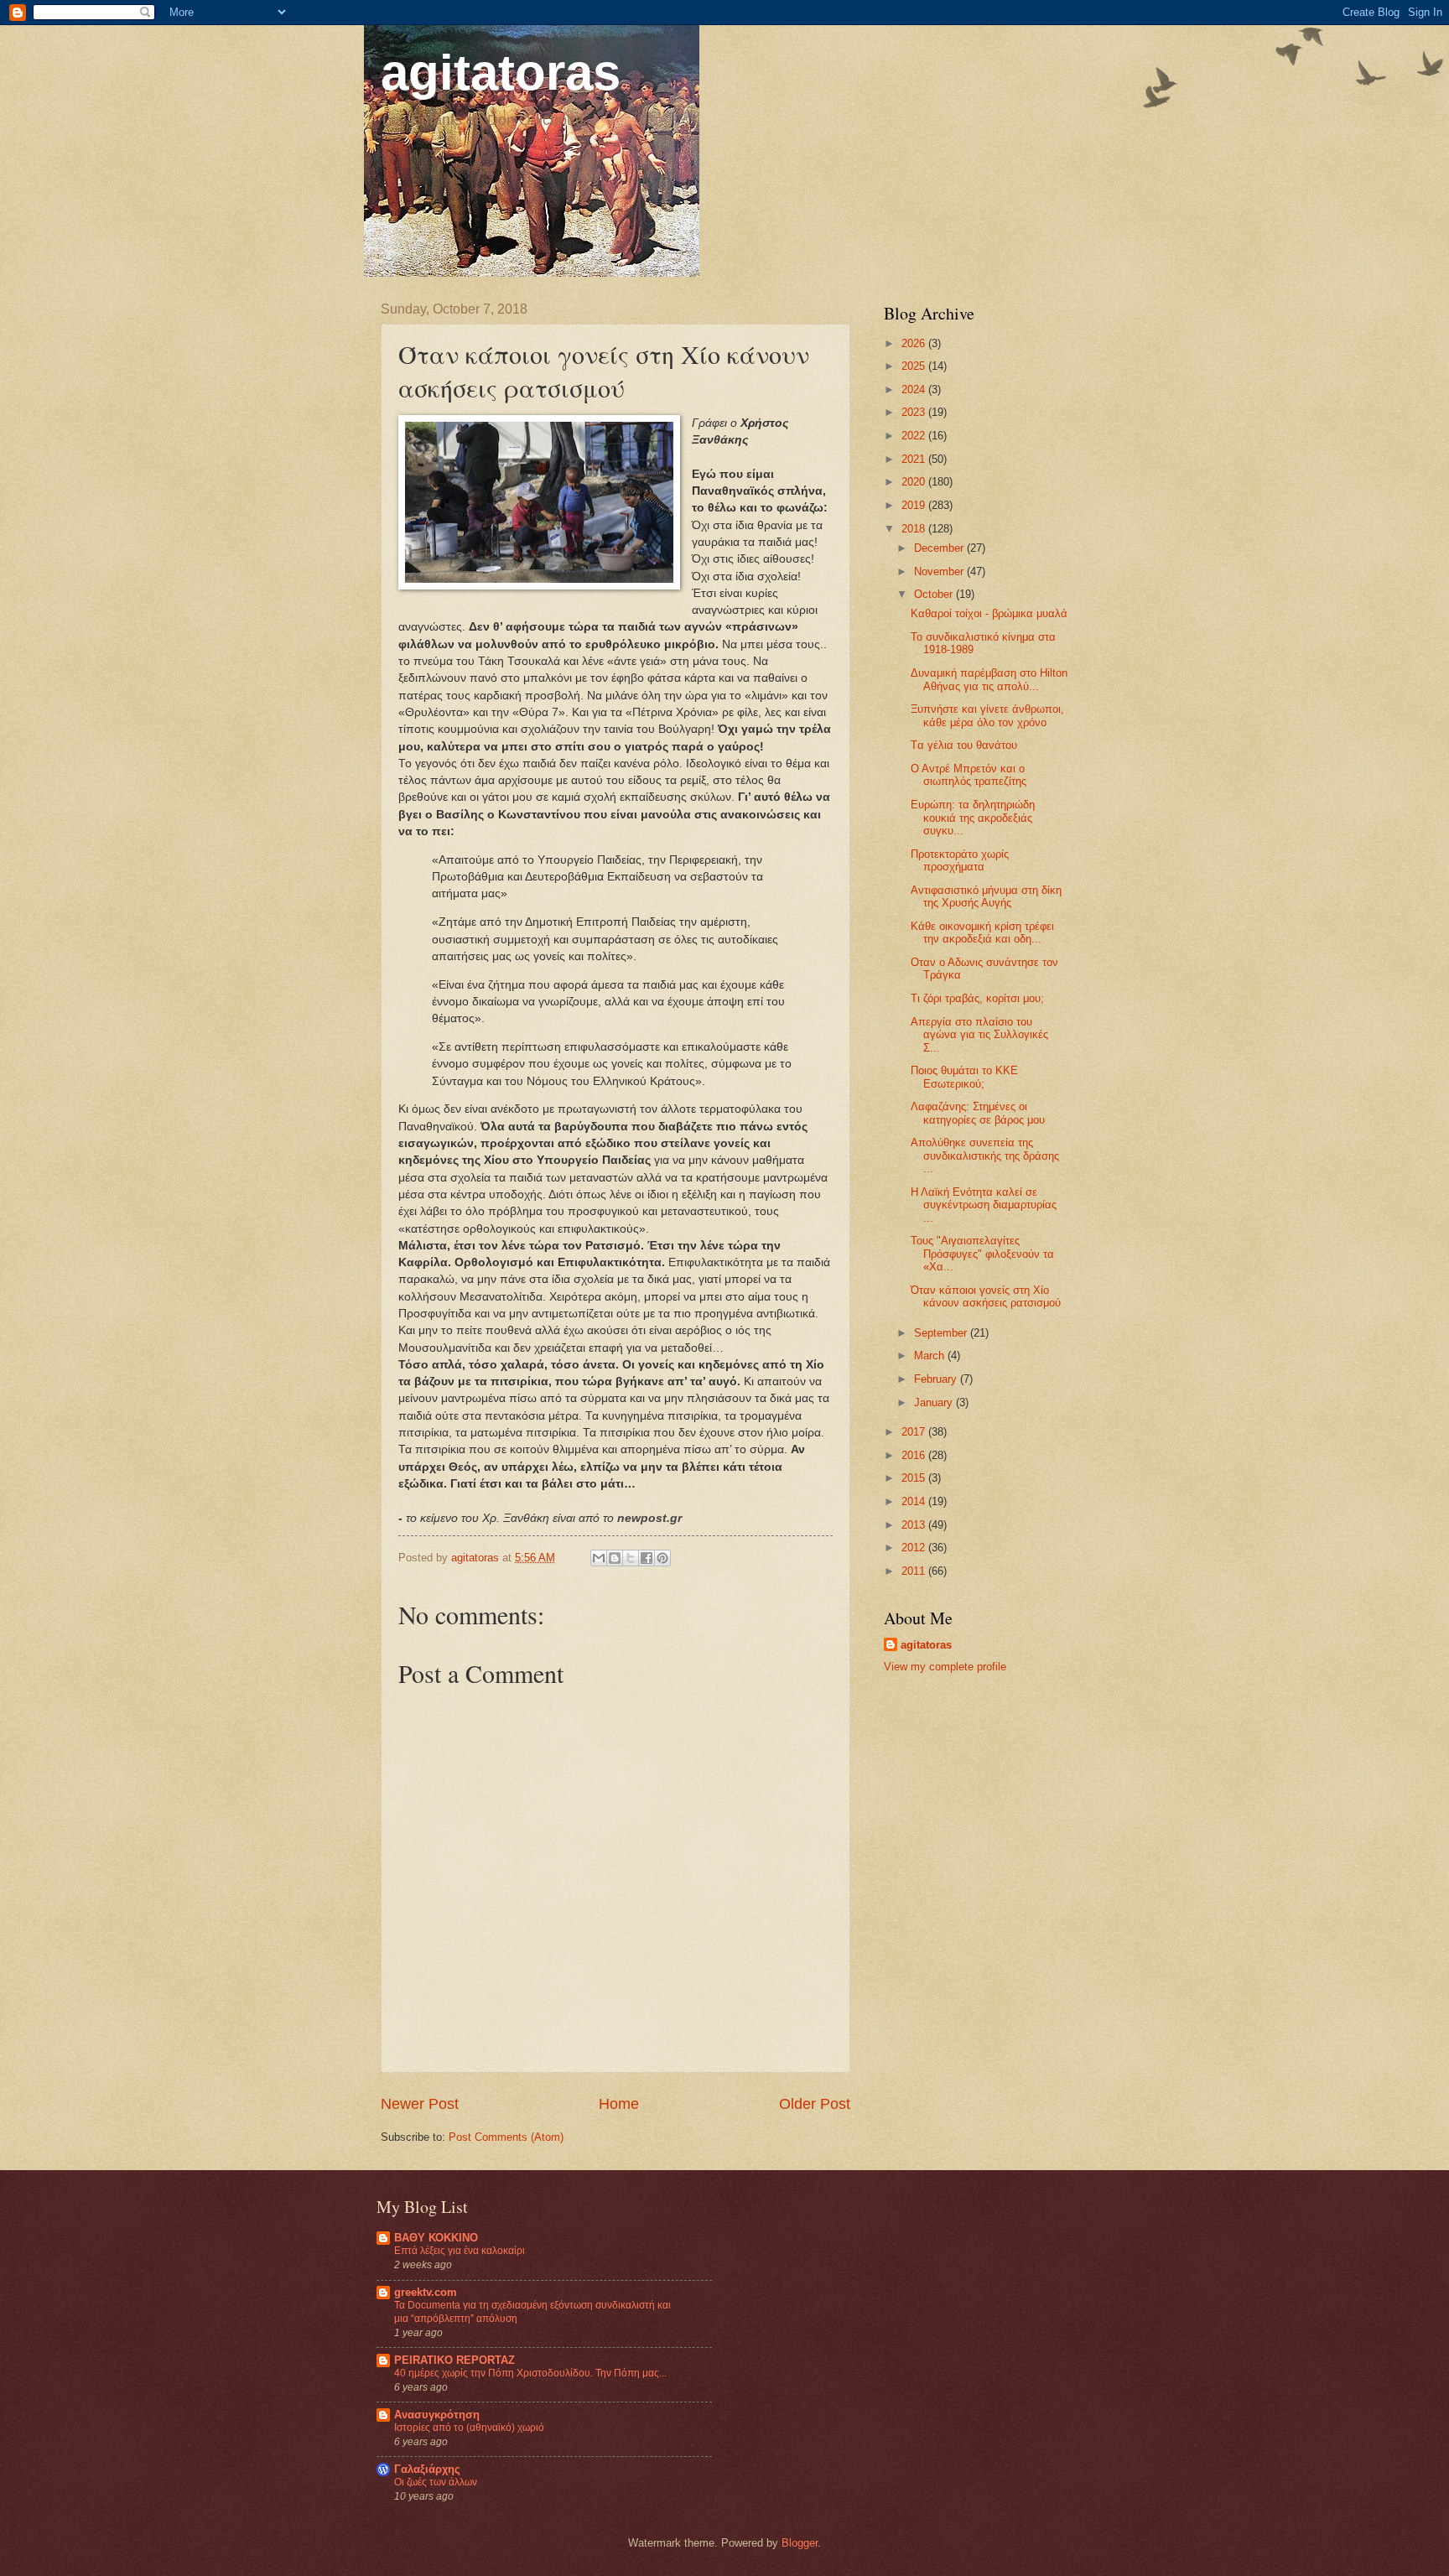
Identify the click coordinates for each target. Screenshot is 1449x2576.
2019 (915, 505)
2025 (915, 366)
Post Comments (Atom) (506, 2137)
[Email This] (599, 1558)
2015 (915, 1478)
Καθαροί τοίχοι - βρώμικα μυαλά (989, 613)
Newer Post (420, 2104)
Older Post (815, 2104)
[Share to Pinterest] (662, 1558)
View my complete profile (945, 1667)
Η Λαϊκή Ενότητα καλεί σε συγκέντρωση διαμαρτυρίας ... (984, 1205)
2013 (915, 1525)
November (940, 571)
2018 (915, 529)
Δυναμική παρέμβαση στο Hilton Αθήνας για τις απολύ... (989, 679)
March (931, 1356)
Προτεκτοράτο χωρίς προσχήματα (960, 860)
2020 (915, 482)
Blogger (800, 2543)
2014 (915, 1501)
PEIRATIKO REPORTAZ (454, 2360)
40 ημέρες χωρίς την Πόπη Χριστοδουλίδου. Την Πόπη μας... (530, 2373)
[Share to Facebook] (647, 1558)
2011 (915, 1571)
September (942, 1333)
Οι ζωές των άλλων (436, 2482)
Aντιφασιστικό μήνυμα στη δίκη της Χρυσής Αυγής (986, 896)
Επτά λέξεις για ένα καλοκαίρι (460, 2251)
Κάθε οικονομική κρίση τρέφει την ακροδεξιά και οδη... (982, 932)
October (935, 594)
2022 (915, 436)
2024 (915, 390)
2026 (915, 343)
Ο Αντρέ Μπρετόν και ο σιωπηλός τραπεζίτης (969, 775)
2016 (915, 1455)
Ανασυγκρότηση (437, 2415)
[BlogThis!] (615, 1558)
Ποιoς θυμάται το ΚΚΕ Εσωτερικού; (964, 1077)
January (935, 1402)
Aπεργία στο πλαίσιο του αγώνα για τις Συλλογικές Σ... (979, 1035)
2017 (915, 1432)
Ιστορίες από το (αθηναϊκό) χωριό (469, 2428)
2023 (915, 412)
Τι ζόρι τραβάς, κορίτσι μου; (977, 998)
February (937, 1379)
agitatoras (501, 73)
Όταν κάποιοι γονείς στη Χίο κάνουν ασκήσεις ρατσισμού (986, 1296)
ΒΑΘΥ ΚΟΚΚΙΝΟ (436, 2238)
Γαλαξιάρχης (427, 2469)
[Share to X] (631, 1558)
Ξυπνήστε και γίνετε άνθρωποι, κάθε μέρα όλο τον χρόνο (987, 715)
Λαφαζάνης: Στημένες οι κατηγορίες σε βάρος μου (978, 1113)
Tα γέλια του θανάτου (964, 745)
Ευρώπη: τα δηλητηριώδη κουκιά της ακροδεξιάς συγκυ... (973, 818)
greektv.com (426, 2292)
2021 (915, 459)
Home (619, 2104)
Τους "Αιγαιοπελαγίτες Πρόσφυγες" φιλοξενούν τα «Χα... (982, 1254)
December (940, 548)
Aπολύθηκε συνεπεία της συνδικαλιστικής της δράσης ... (985, 1156)
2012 (915, 1548)
